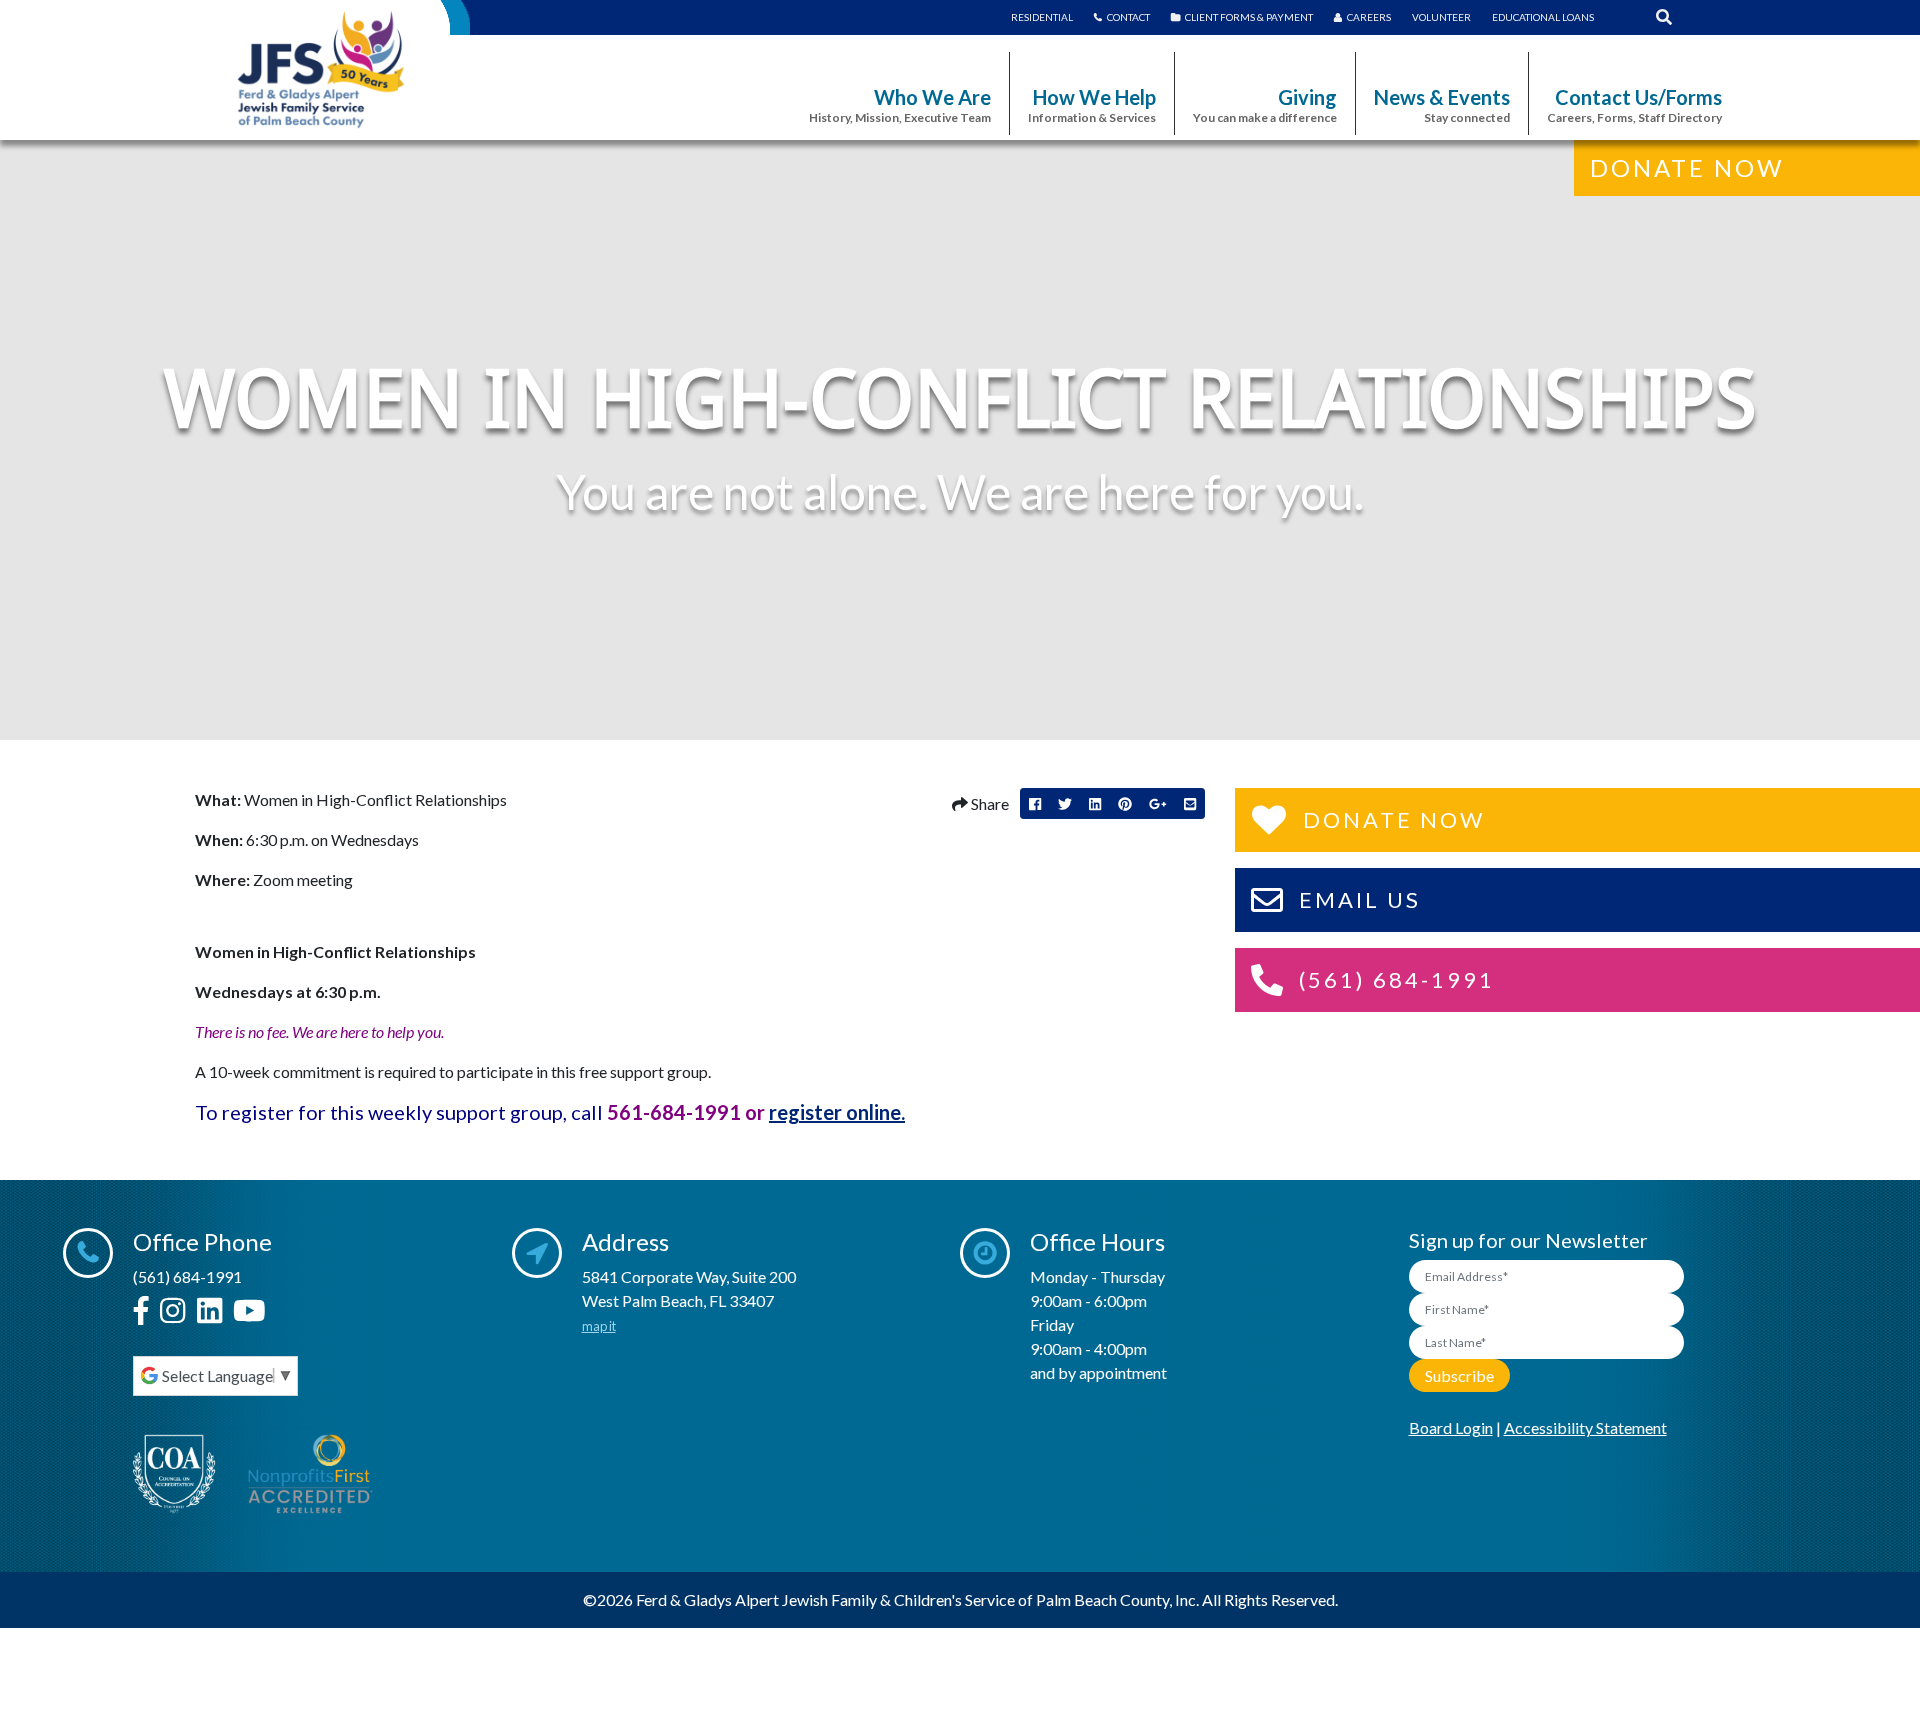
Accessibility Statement (1585, 1427)
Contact (1128, 17)
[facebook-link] (141, 1311)
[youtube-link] (249, 1311)
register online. (837, 1112)
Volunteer (1441, 17)
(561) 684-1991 (187, 1276)
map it (599, 1326)
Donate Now (1687, 167)
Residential (1042, 17)
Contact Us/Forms (1634, 105)
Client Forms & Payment (1249, 17)
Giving (1265, 105)
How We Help (1092, 105)
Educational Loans (1543, 17)
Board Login (1451, 1427)
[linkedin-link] (209, 1311)
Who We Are (900, 105)
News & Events (1442, 105)
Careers (1369, 17)
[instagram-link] (172, 1311)
